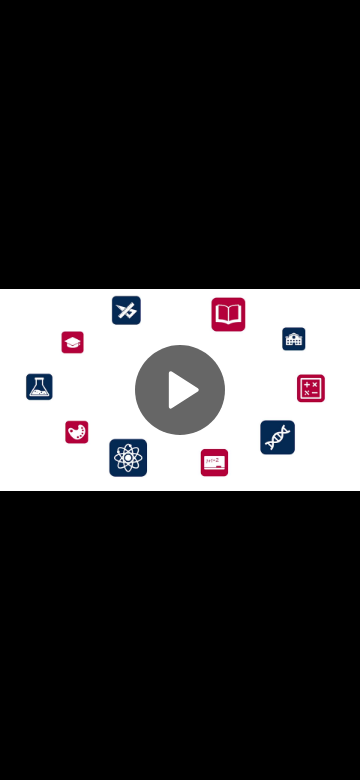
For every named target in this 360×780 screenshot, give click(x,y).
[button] (180, 390)
